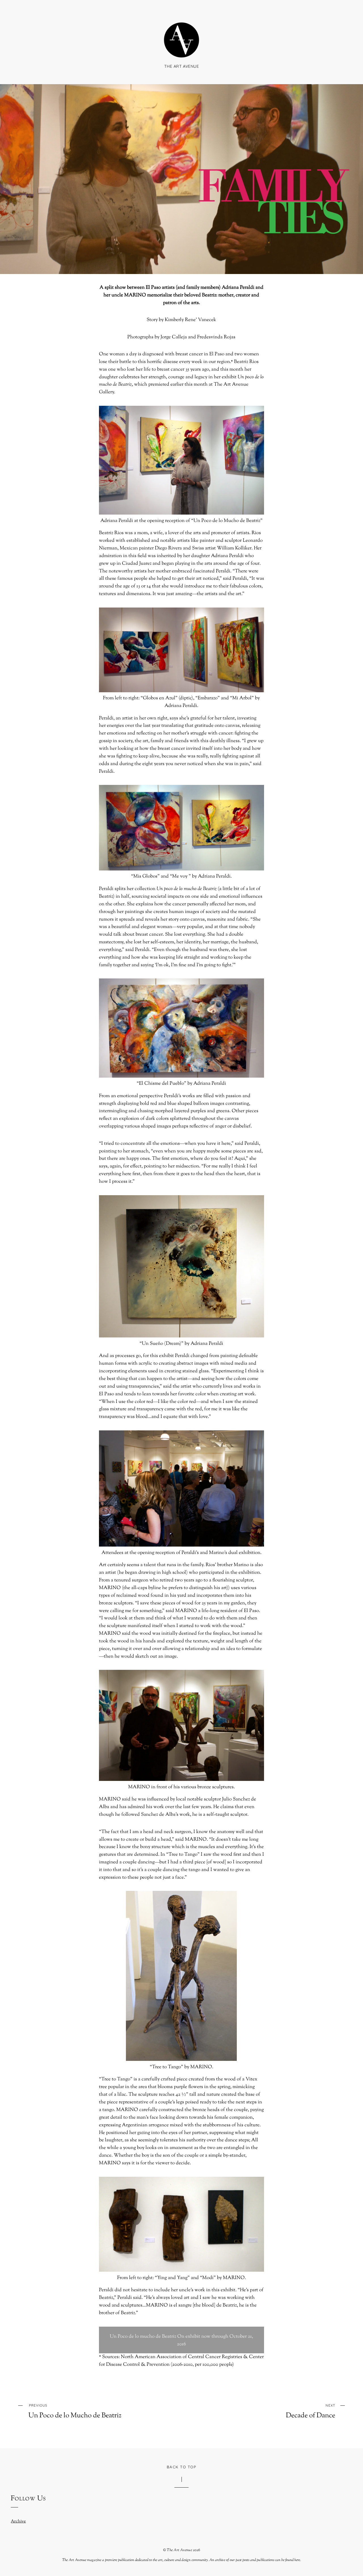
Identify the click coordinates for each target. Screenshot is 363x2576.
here (297, 2560)
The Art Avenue (179, 2550)
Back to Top (181, 2467)
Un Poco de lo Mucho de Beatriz (75, 2411)
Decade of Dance (311, 2411)
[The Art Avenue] (181, 51)
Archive (18, 2521)
